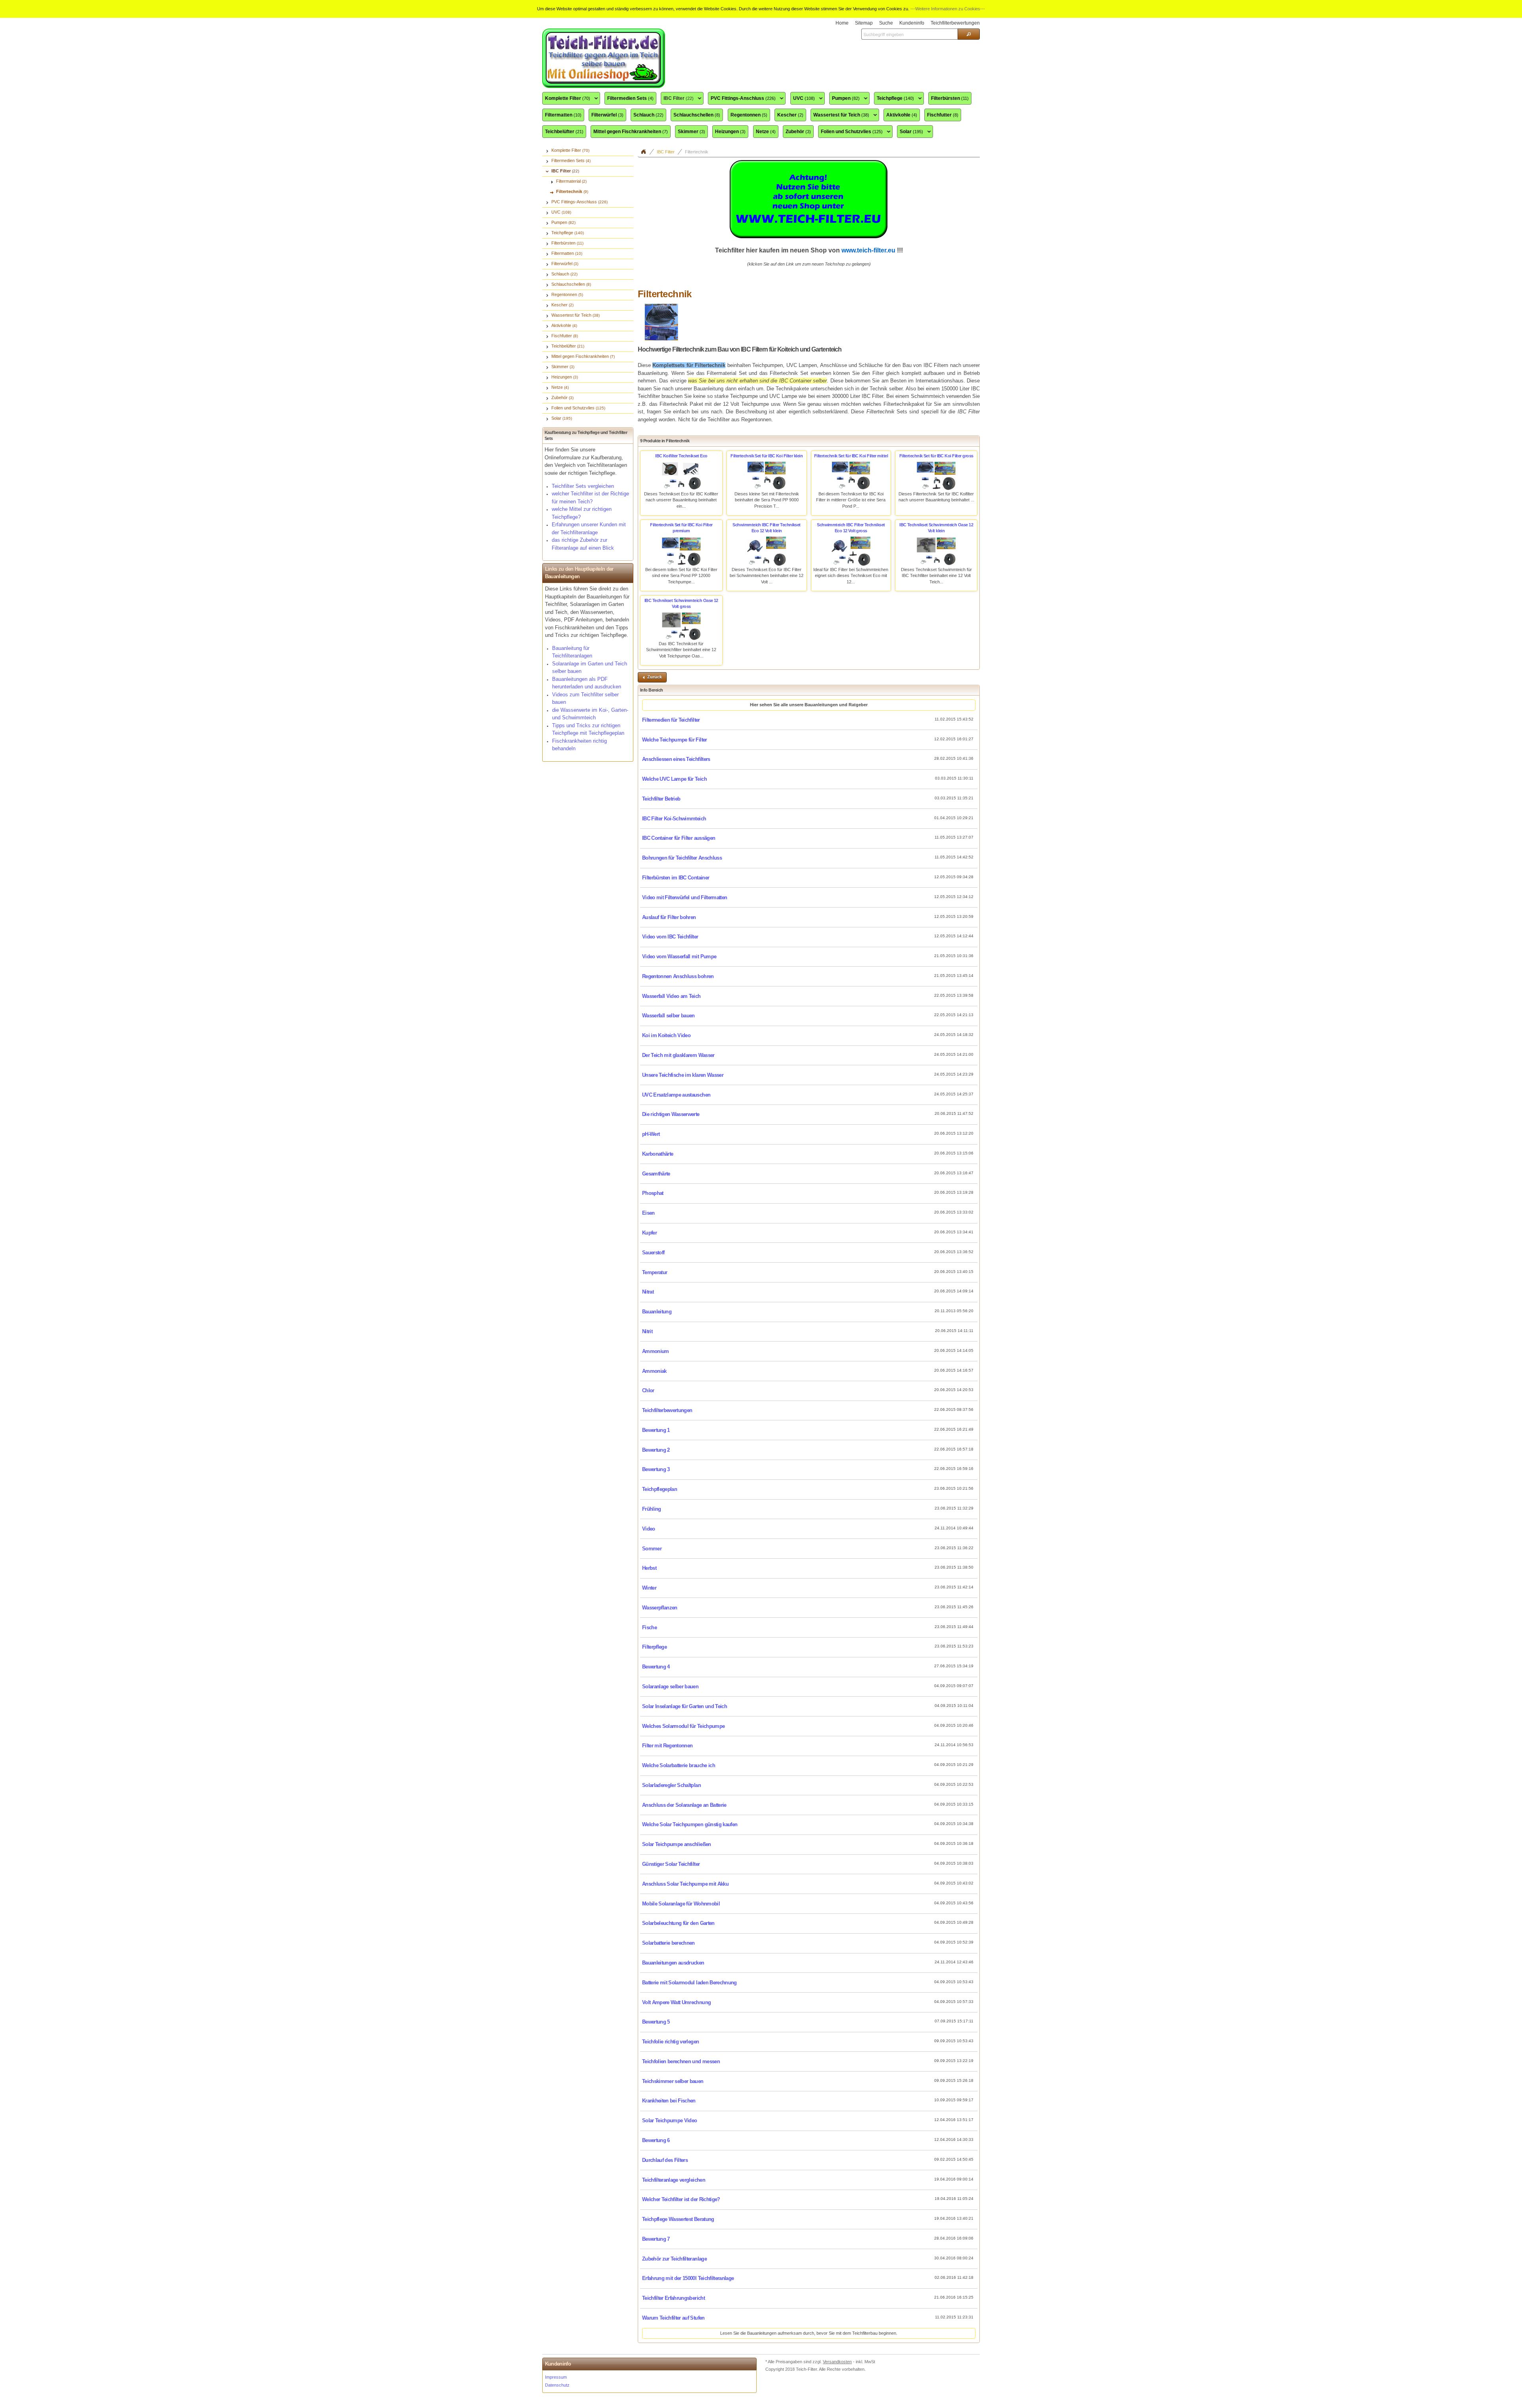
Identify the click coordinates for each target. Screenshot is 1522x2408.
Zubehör (798, 132)
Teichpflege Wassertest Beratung (678, 2219)
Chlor (648, 1390)
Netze (766, 132)
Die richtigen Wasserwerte (671, 1114)
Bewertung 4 (656, 1667)
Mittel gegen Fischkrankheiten (631, 132)
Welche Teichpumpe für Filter (675, 740)
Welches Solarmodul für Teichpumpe (683, 1726)
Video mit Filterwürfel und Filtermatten (685, 897)
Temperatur (655, 1272)
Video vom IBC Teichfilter (670, 937)
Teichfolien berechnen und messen (681, 2061)
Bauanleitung (657, 1312)
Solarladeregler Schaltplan (671, 1785)
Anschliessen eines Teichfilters (676, 759)
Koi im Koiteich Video (666, 1035)
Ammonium (656, 1351)
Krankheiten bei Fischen (669, 2101)
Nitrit (647, 1331)
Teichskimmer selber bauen (673, 2081)
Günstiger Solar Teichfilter (671, 1864)
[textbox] (909, 34)
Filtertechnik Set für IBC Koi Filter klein (767, 456)
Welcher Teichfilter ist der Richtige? (681, 2199)
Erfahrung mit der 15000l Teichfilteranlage (688, 2278)
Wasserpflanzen (660, 1608)
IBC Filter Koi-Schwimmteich (674, 819)
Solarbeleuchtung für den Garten (678, 1923)
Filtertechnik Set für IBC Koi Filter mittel (851, 456)
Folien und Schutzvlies (850, 132)
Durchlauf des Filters (665, 2160)
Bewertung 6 (656, 2140)
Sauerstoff (653, 1253)
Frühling (652, 1509)
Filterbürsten (950, 98)
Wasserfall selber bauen (668, 1016)
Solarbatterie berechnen (668, 1943)
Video (649, 1529)
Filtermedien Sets (630, 98)
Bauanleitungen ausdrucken (673, 1963)
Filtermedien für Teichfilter (671, 720)
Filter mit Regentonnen (667, 1746)
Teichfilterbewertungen (667, 1410)
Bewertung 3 (656, 1469)
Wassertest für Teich (840, 115)
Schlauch (648, 115)
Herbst (649, 1568)
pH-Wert (651, 1134)
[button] (969, 34)
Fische (649, 1627)
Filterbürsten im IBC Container (676, 878)
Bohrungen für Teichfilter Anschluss (682, 858)
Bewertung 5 (656, 2022)
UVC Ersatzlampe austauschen (676, 1095)
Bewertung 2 (656, 1450)
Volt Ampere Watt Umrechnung (676, 2002)
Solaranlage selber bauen (670, 1687)
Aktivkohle (902, 115)
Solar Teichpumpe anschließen (677, 1844)
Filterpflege (654, 1647)
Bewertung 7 (656, 2239)
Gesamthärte (656, 1174)
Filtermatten (563, 115)
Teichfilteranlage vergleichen (674, 2180)
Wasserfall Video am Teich (671, 996)
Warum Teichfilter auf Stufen (673, 2318)
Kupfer (649, 1233)
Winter (649, 1588)
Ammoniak (654, 1371)
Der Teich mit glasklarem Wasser (678, 1055)
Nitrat (648, 1292)
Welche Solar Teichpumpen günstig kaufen (690, 1824)
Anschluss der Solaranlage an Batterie (684, 1805)
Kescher (790, 115)
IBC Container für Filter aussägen (679, 838)
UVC (803, 99)
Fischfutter (943, 115)
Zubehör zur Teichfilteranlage (674, 2259)
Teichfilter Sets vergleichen (583, 486)
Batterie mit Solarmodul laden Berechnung (689, 1983)
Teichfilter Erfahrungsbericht (673, 2298)
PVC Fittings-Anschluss (742, 99)
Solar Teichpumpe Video (669, 2120)
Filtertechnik (697, 152)
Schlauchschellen (697, 115)
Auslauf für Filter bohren (669, 917)
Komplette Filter (566, 99)
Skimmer (691, 132)
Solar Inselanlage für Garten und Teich (685, 1706)
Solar (910, 132)
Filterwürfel (607, 115)
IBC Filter (677, 99)
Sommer (652, 1549)
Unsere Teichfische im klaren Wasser (683, 1075)
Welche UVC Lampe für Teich (674, 779)
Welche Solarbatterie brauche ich (679, 1765)
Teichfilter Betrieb (661, 799)
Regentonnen (749, 115)
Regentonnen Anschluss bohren (678, 976)
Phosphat (653, 1193)
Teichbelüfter (564, 132)
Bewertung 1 (656, 1430)
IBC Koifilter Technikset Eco (681, 456)
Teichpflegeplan (660, 1489)
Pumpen (844, 99)
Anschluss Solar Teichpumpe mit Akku (685, 1884)
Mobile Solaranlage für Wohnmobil (681, 1904)
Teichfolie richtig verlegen (670, 2042)
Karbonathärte (658, 1154)
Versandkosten (837, 2362)
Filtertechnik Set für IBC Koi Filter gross (936, 456)
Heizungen (730, 132)
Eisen (648, 1213)
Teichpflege (894, 99)
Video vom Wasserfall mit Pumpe (679, 957)
